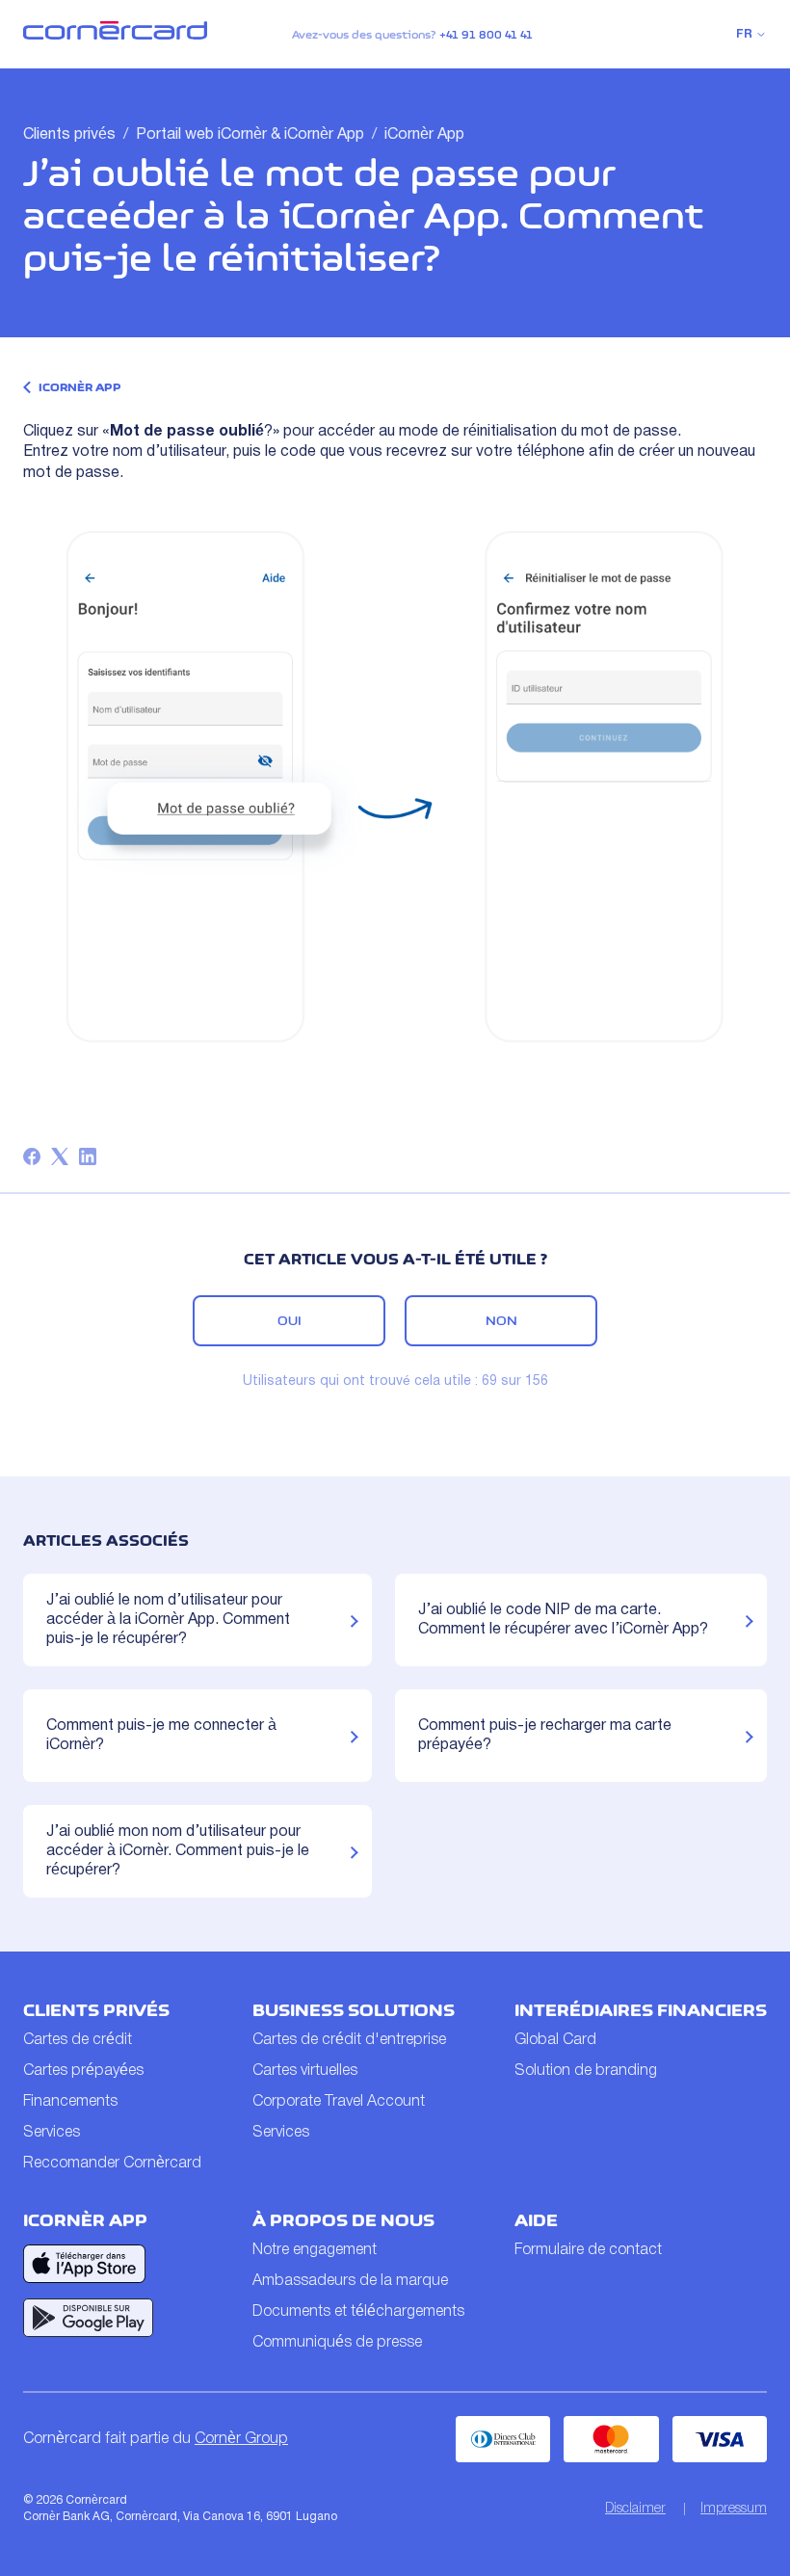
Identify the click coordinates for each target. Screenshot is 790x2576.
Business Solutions (354, 2010)
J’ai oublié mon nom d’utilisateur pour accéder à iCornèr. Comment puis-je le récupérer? (178, 1851)
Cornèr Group (241, 2439)
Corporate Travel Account (339, 2102)
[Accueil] (115, 36)
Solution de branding (586, 2071)
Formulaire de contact (588, 2250)
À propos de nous (343, 2220)
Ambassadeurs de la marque (350, 2281)
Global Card (555, 2040)
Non (501, 1320)
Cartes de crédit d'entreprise (349, 2040)
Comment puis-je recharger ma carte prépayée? (545, 1736)
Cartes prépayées (83, 2071)
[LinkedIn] (88, 1156)
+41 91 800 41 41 (486, 35)
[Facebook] (32, 1156)
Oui (290, 1320)
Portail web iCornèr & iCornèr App (250, 135)
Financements (70, 2102)
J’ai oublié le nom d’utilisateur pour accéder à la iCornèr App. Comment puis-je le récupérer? (168, 1620)
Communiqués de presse (337, 2343)
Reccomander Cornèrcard (112, 2164)
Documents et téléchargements (358, 2312)
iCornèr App (424, 135)
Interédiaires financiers (641, 2010)
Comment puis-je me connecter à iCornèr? (161, 1736)
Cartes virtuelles (305, 2071)
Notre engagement (315, 2250)
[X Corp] (60, 1156)
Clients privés (69, 135)
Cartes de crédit (78, 2040)
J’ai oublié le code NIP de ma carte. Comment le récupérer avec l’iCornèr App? (563, 1620)
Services (52, 2133)
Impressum (734, 2509)
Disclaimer (635, 2509)
